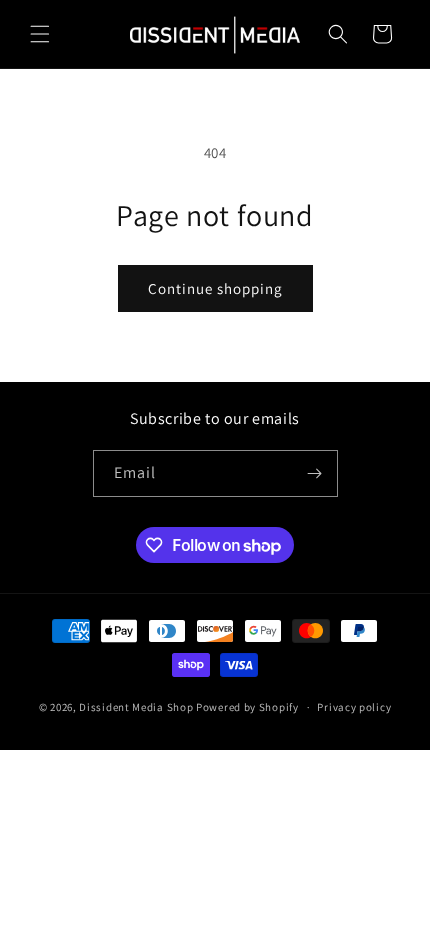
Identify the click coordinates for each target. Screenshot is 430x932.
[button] (40, 34)
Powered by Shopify (247, 707)
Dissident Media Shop (136, 707)
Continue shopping (215, 288)
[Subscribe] (315, 473)
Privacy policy (354, 707)
